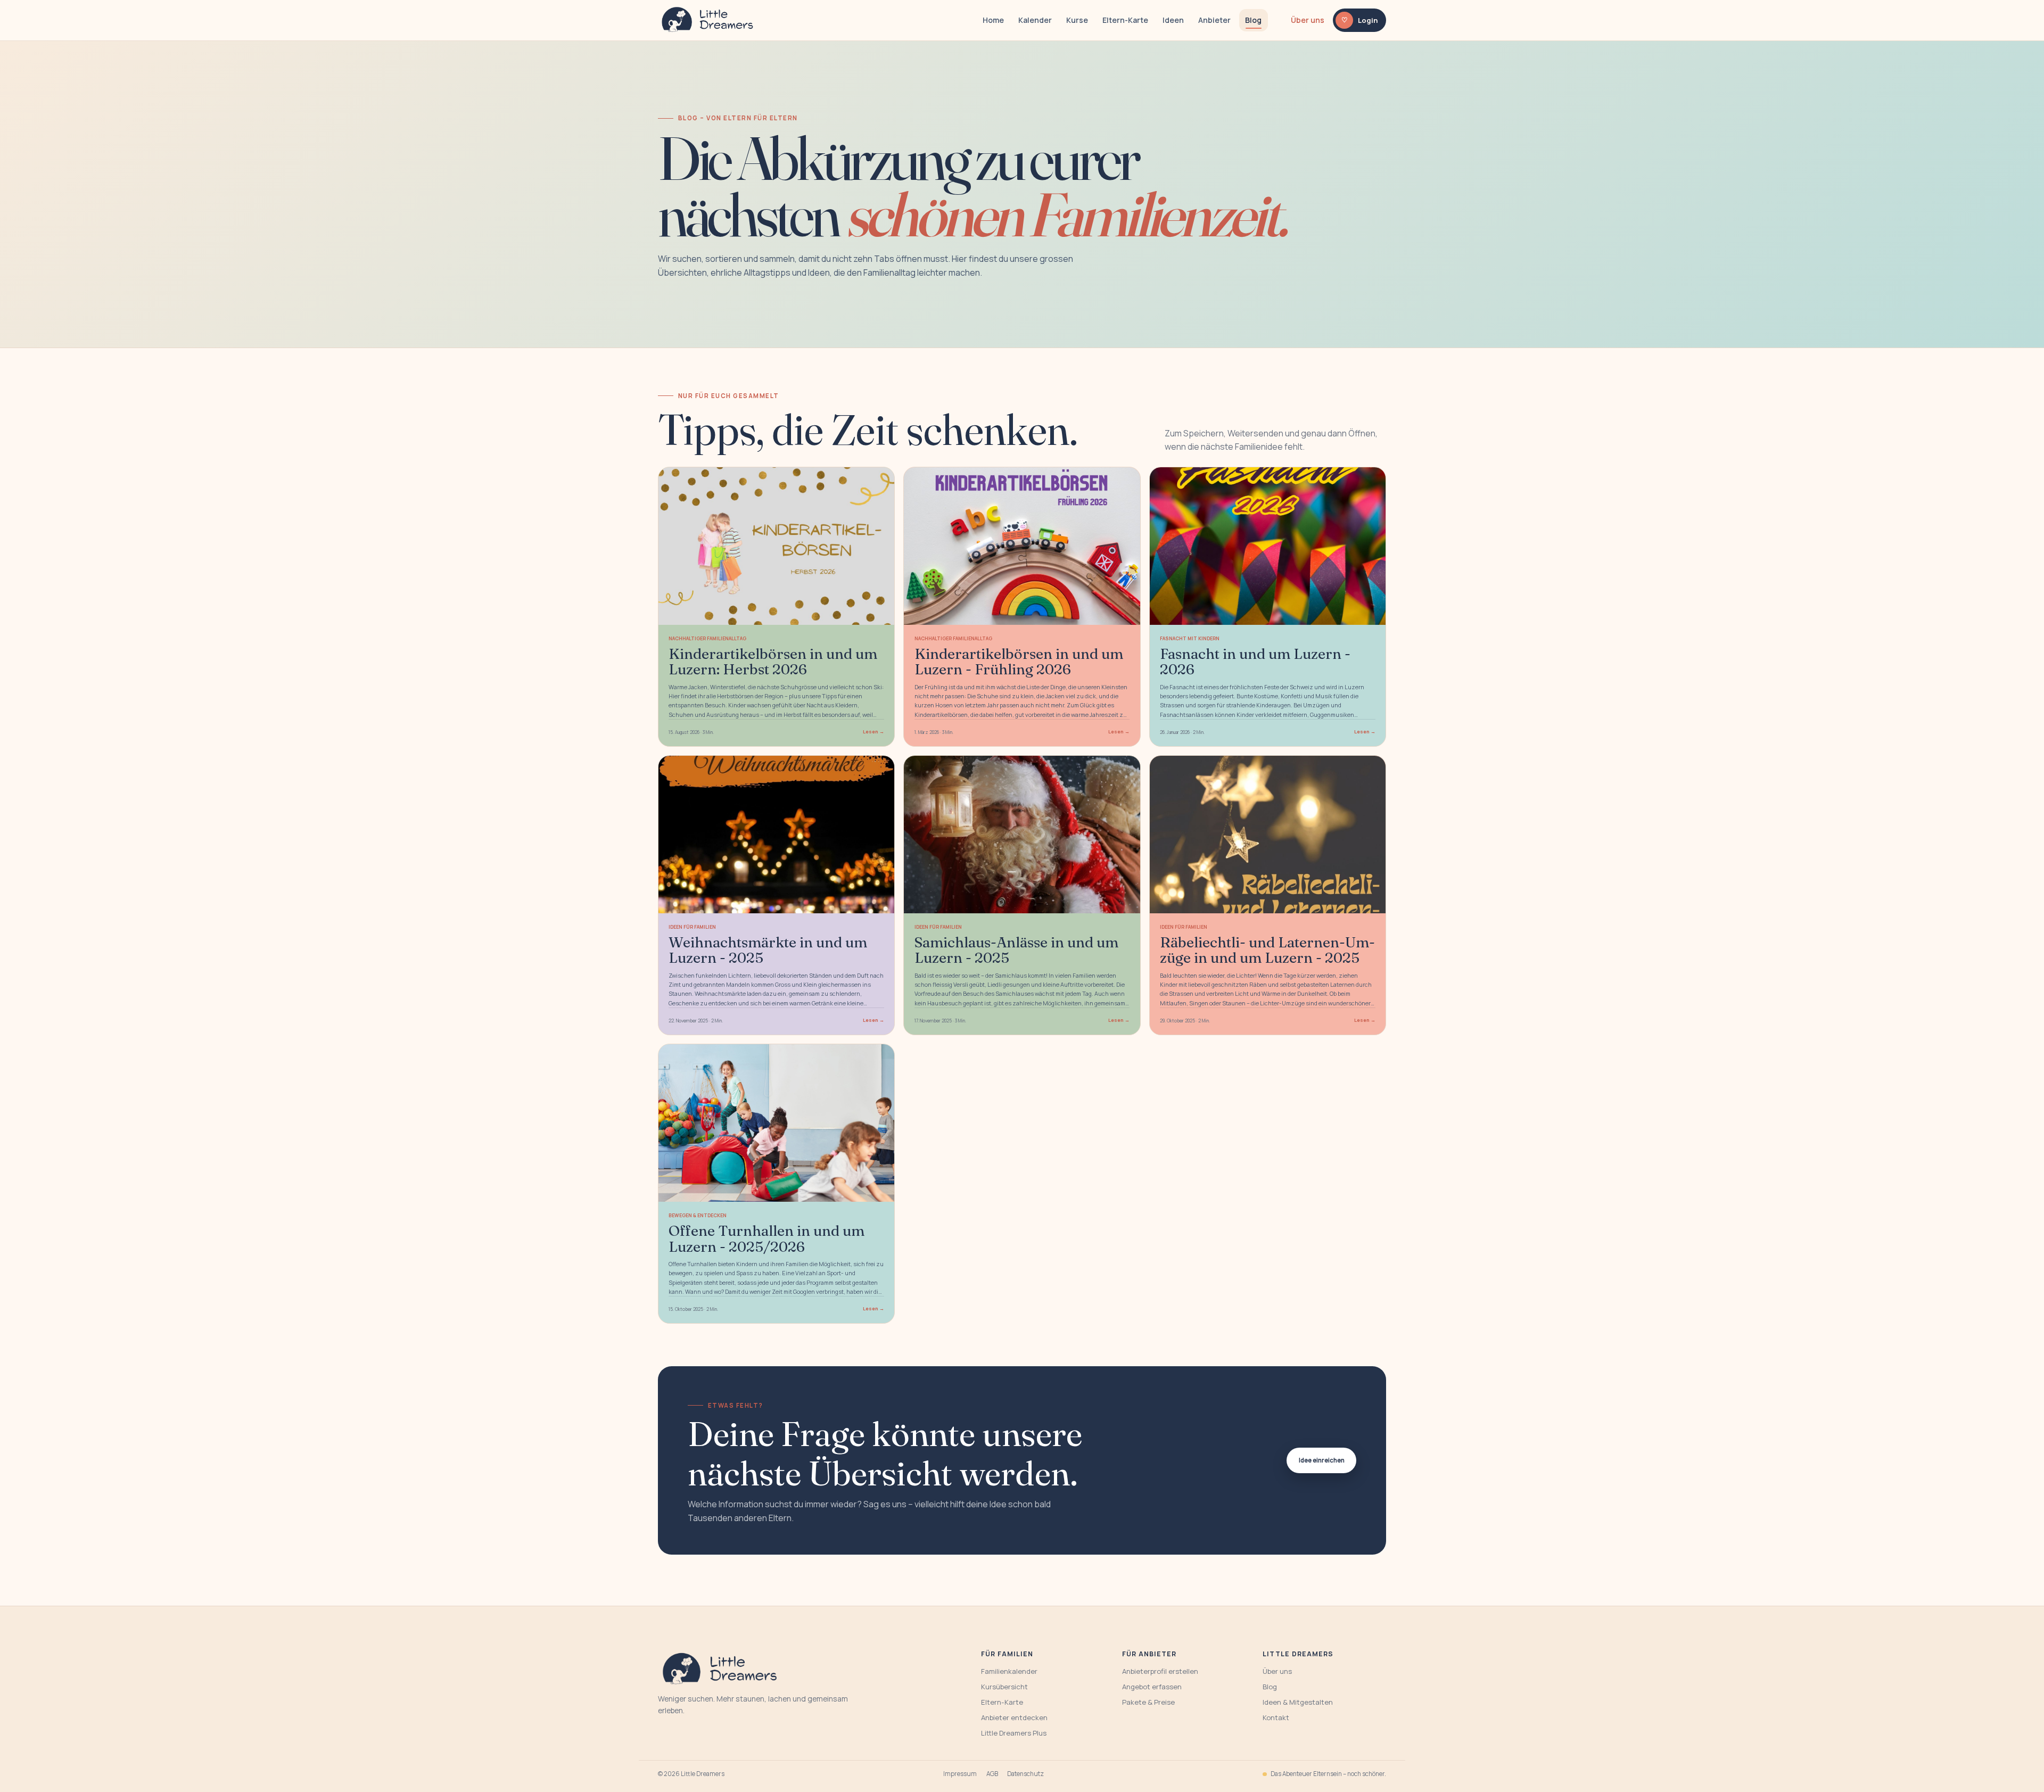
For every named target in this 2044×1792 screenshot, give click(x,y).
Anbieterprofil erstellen (1160, 1671)
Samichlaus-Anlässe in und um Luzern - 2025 (1016, 950)
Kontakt (1276, 1717)
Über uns (1308, 20)
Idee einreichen (1322, 1460)
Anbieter (1214, 20)
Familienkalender (1009, 1671)
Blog (1253, 20)
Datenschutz (1025, 1774)
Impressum (960, 1774)
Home (993, 20)
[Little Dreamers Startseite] (709, 20)
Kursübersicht (1004, 1687)
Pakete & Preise (1148, 1702)
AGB (992, 1774)
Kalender (1035, 20)
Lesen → (873, 732)
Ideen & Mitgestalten (1298, 1702)
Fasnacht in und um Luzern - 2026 (1255, 661)
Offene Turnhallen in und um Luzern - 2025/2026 (767, 1238)
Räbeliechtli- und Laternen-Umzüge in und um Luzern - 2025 (1267, 950)
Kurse (1077, 20)
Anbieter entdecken (1014, 1717)
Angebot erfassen (1152, 1687)
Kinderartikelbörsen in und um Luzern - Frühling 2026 (1019, 661)
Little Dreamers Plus (1014, 1733)
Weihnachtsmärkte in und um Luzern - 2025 (768, 950)
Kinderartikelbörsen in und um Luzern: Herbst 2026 (773, 661)
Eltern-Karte (1125, 20)
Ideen (1173, 20)
